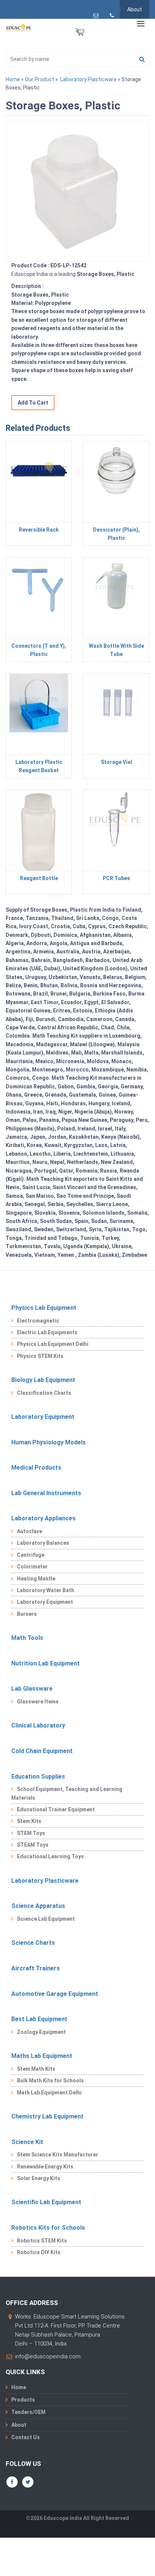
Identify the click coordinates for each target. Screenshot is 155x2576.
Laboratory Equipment (43, 1417)
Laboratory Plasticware (88, 79)
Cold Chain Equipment (42, 1751)
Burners (27, 1614)
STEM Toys (31, 1833)
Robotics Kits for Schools (48, 2228)
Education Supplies (38, 1777)
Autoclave (30, 1531)
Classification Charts (44, 1393)
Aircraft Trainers (36, 1968)
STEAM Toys (33, 1845)
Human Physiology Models (49, 1442)
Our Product (40, 79)
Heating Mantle (36, 1579)
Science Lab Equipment (46, 1919)
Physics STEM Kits (40, 1356)
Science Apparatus (38, 1906)
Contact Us (26, 2437)
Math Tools (27, 1638)
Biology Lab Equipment (43, 1380)
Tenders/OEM (28, 2412)
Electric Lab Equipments (47, 1332)
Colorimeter (32, 1567)
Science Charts (33, 1943)
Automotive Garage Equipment (55, 1994)
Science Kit (27, 2142)
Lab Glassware (32, 1689)
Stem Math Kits (36, 2069)
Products (23, 2400)
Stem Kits (29, 1821)
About (134, 9)
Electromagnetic (38, 1321)
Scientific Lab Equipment (46, 2202)
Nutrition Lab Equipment (46, 1663)
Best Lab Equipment (39, 2019)
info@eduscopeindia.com (48, 2356)
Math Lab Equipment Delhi (49, 2093)
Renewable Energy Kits (45, 2167)
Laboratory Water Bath (46, 1590)
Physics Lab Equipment (44, 1308)
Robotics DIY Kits (39, 2252)
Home (13, 79)
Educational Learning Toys (50, 1856)
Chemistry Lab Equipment (47, 2116)
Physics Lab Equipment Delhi (53, 1344)
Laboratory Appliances (43, 1518)
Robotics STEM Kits (42, 2241)
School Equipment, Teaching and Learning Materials (67, 1793)
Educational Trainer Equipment (56, 1809)
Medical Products (36, 1468)
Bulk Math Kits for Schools (50, 2080)
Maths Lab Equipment (42, 2056)
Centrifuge (31, 1555)
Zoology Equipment (41, 2032)
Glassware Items (38, 1702)
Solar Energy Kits (39, 2178)
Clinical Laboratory (38, 1725)
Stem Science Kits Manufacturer (58, 2155)
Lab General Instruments (46, 1493)
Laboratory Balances (43, 1543)
